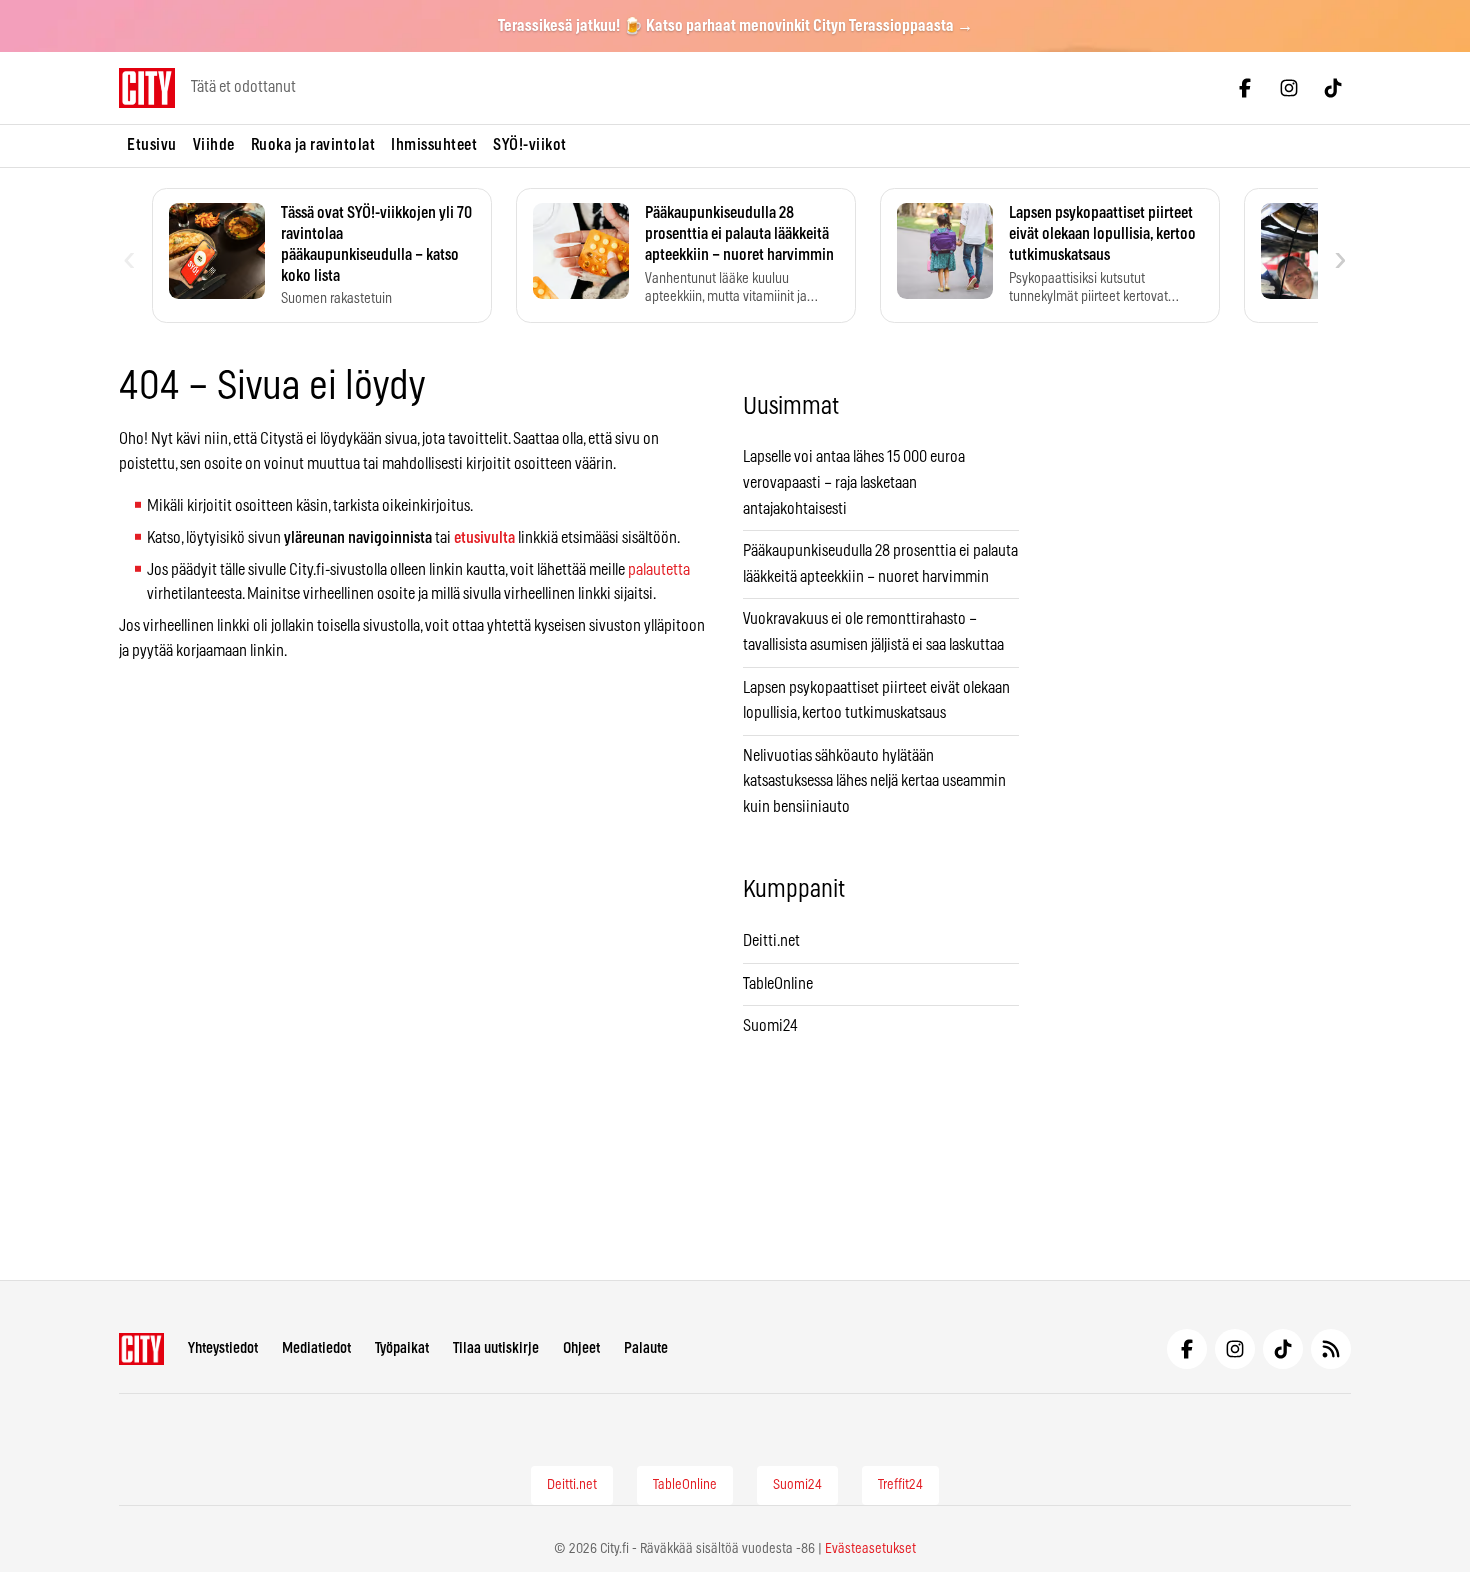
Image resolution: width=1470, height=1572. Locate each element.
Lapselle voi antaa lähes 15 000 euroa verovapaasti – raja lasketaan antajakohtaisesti (854, 482)
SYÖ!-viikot (530, 145)
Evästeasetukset (870, 1549)
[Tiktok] (1333, 88)
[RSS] (1331, 1349)
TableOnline (778, 984)
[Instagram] (1289, 88)
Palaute (646, 1348)
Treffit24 (900, 1485)
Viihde (214, 145)
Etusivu (152, 145)
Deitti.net (771, 941)
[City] (141, 1349)
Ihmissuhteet (434, 145)
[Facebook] (1245, 88)
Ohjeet (581, 1348)
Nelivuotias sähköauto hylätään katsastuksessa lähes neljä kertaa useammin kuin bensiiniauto (874, 781)
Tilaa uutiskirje (496, 1348)
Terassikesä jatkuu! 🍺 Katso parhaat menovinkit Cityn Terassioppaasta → (735, 26)
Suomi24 (770, 1026)
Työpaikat (402, 1348)
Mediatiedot (316, 1348)
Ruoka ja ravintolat (313, 145)
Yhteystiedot (223, 1348)
